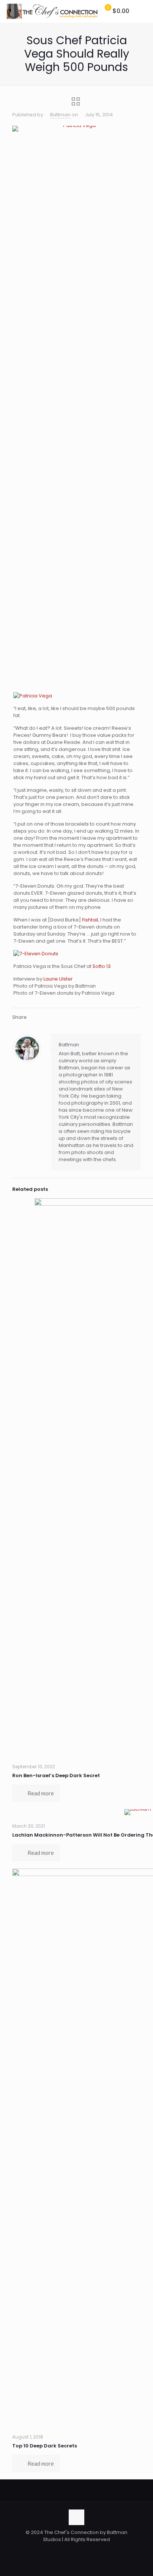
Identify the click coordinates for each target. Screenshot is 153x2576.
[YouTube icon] (88, 2550)
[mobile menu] (143, 11)
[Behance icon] (96, 2550)
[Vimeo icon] (80, 2550)
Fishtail (90, 920)
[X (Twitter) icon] (73, 2550)
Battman (60, 115)
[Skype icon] (57, 2550)
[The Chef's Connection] (52, 11)
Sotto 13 (102, 966)
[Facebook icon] (65, 2550)
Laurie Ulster (58, 979)
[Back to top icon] (76, 2517)
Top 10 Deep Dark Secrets (45, 2446)
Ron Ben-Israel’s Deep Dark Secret (56, 1775)
